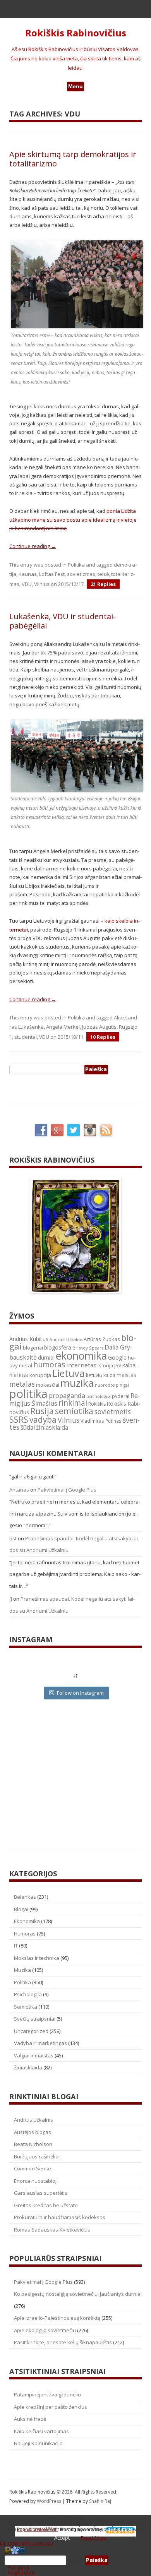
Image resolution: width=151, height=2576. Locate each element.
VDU (27, 584)
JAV (118, 1366)
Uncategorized (31, 2031)
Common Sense (33, 2168)
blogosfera (58, 1348)
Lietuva (69, 1373)
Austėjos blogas (33, 2132)
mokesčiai (48, 1385)
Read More (94, 2538)
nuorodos (105, 1385)
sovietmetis (113, 1412)
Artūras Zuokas (102, 1339)
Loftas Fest (52, 574)
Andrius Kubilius (29, 1339)
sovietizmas (81, 574)
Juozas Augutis (99, 1027)
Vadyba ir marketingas (40, 2043)
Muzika (22, 1970)
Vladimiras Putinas (101, 1421)
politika (28, 1394)
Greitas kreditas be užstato (46, 2205)
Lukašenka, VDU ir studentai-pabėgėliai (63, 621)
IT (16, 1946)
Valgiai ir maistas (34, 2055)
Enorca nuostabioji (36, 2181)
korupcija (40, 1375)
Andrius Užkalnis (66, 1339)
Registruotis (22, 2573)
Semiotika (26, 2007)
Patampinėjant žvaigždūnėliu (47, 2394)
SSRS (19, 1419)
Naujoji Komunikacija (38, 2443)
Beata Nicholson (33, 2144)
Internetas (81, 1365)
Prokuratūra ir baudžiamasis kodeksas (60, 2217)
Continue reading (33, 546)
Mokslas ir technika (37, 1958)
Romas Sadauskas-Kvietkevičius (52, 2230)
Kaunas (28, 574)
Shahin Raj (100, 2501)
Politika (76, 565)
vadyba (43, 1420)
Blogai (21, 1909)
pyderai (121, 1396)
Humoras (25, 1934)
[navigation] (75, 2561)
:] (11, 1599)
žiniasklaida (52, 1428)
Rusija (42, 1411)
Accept (62, 2538)
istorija (105, 1365)
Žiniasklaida (28, 2067)
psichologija (99, 1396)
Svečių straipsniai (35, 2019)
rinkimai (73, 1403)
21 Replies (103, 584)
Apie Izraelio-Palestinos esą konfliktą (57, 2318)
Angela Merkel (63, 1027)
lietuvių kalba (101, 1375)
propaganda (67, 1395)
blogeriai (33, 1348)
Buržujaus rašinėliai (37, 2156)
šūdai (28, 1427)
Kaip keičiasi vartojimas (41, 2431)
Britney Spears (88, 1348)
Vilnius (42, 584)
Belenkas (25, 1897)
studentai (26, 1037)
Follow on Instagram (80, 1693)
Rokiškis (97, 1404)
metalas (22, 1384)
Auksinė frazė (30, 2419)
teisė (103, 574)
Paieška (75, 2560)
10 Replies (103, 1037)
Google (117, 1357)
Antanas (19, 1490)
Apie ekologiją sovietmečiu (45, 2330)
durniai (46, 1357)
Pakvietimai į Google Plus (67, 1490)
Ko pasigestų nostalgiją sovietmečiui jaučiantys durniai (78, 2294)
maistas (126, 1375)
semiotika (74, 1411)
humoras (49, 1365)
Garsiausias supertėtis (41, 2193)
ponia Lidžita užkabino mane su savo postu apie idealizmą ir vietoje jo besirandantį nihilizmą (73, 520)
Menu (75, 86)
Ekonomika (27, 1921)
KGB (24, 1375)
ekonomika (81, 1356)
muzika (77, 1383)
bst (13, 1538)
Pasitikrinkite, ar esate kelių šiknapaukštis (63, 2342)
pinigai (122, 1385)
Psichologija (28, 1994)
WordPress (50, 2501)
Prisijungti (19, 2567)
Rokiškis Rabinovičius (76, 33)
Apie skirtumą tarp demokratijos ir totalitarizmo (73, 159)
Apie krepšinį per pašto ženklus (51, 2407)
